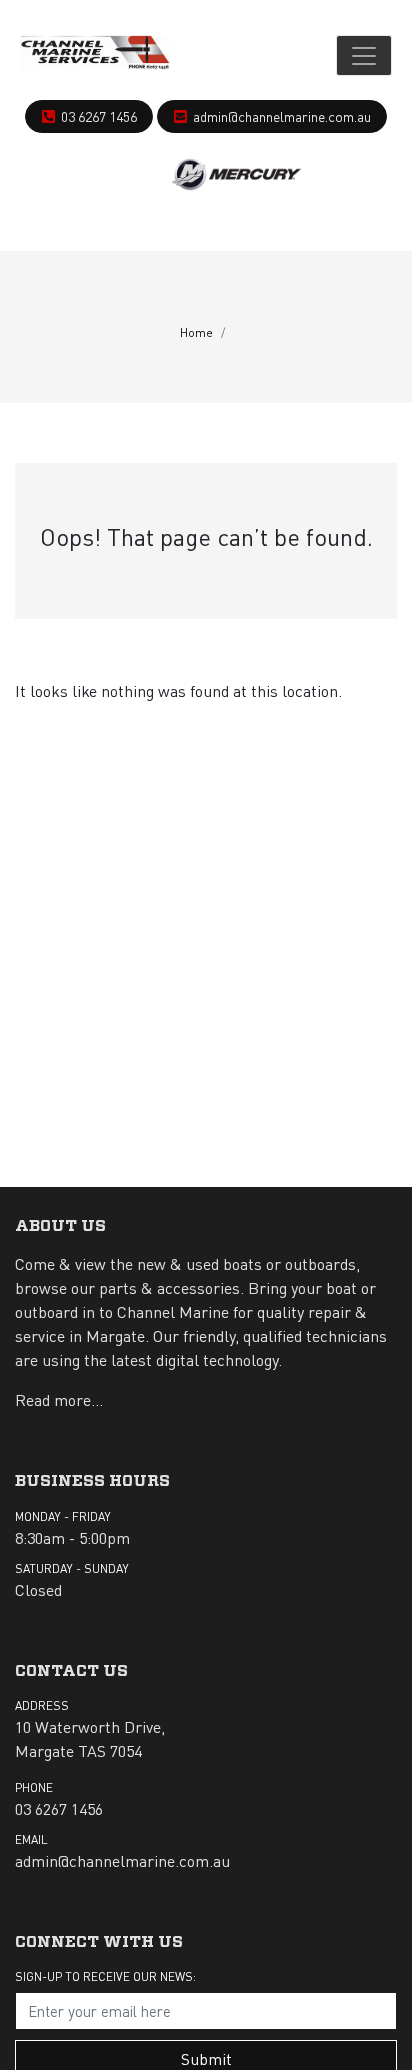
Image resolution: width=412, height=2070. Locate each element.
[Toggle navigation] (364, 55)
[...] (95, 55)
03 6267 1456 (99, 116)
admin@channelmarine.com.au (282, 116)
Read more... (59, 1399)
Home (196, 332)
